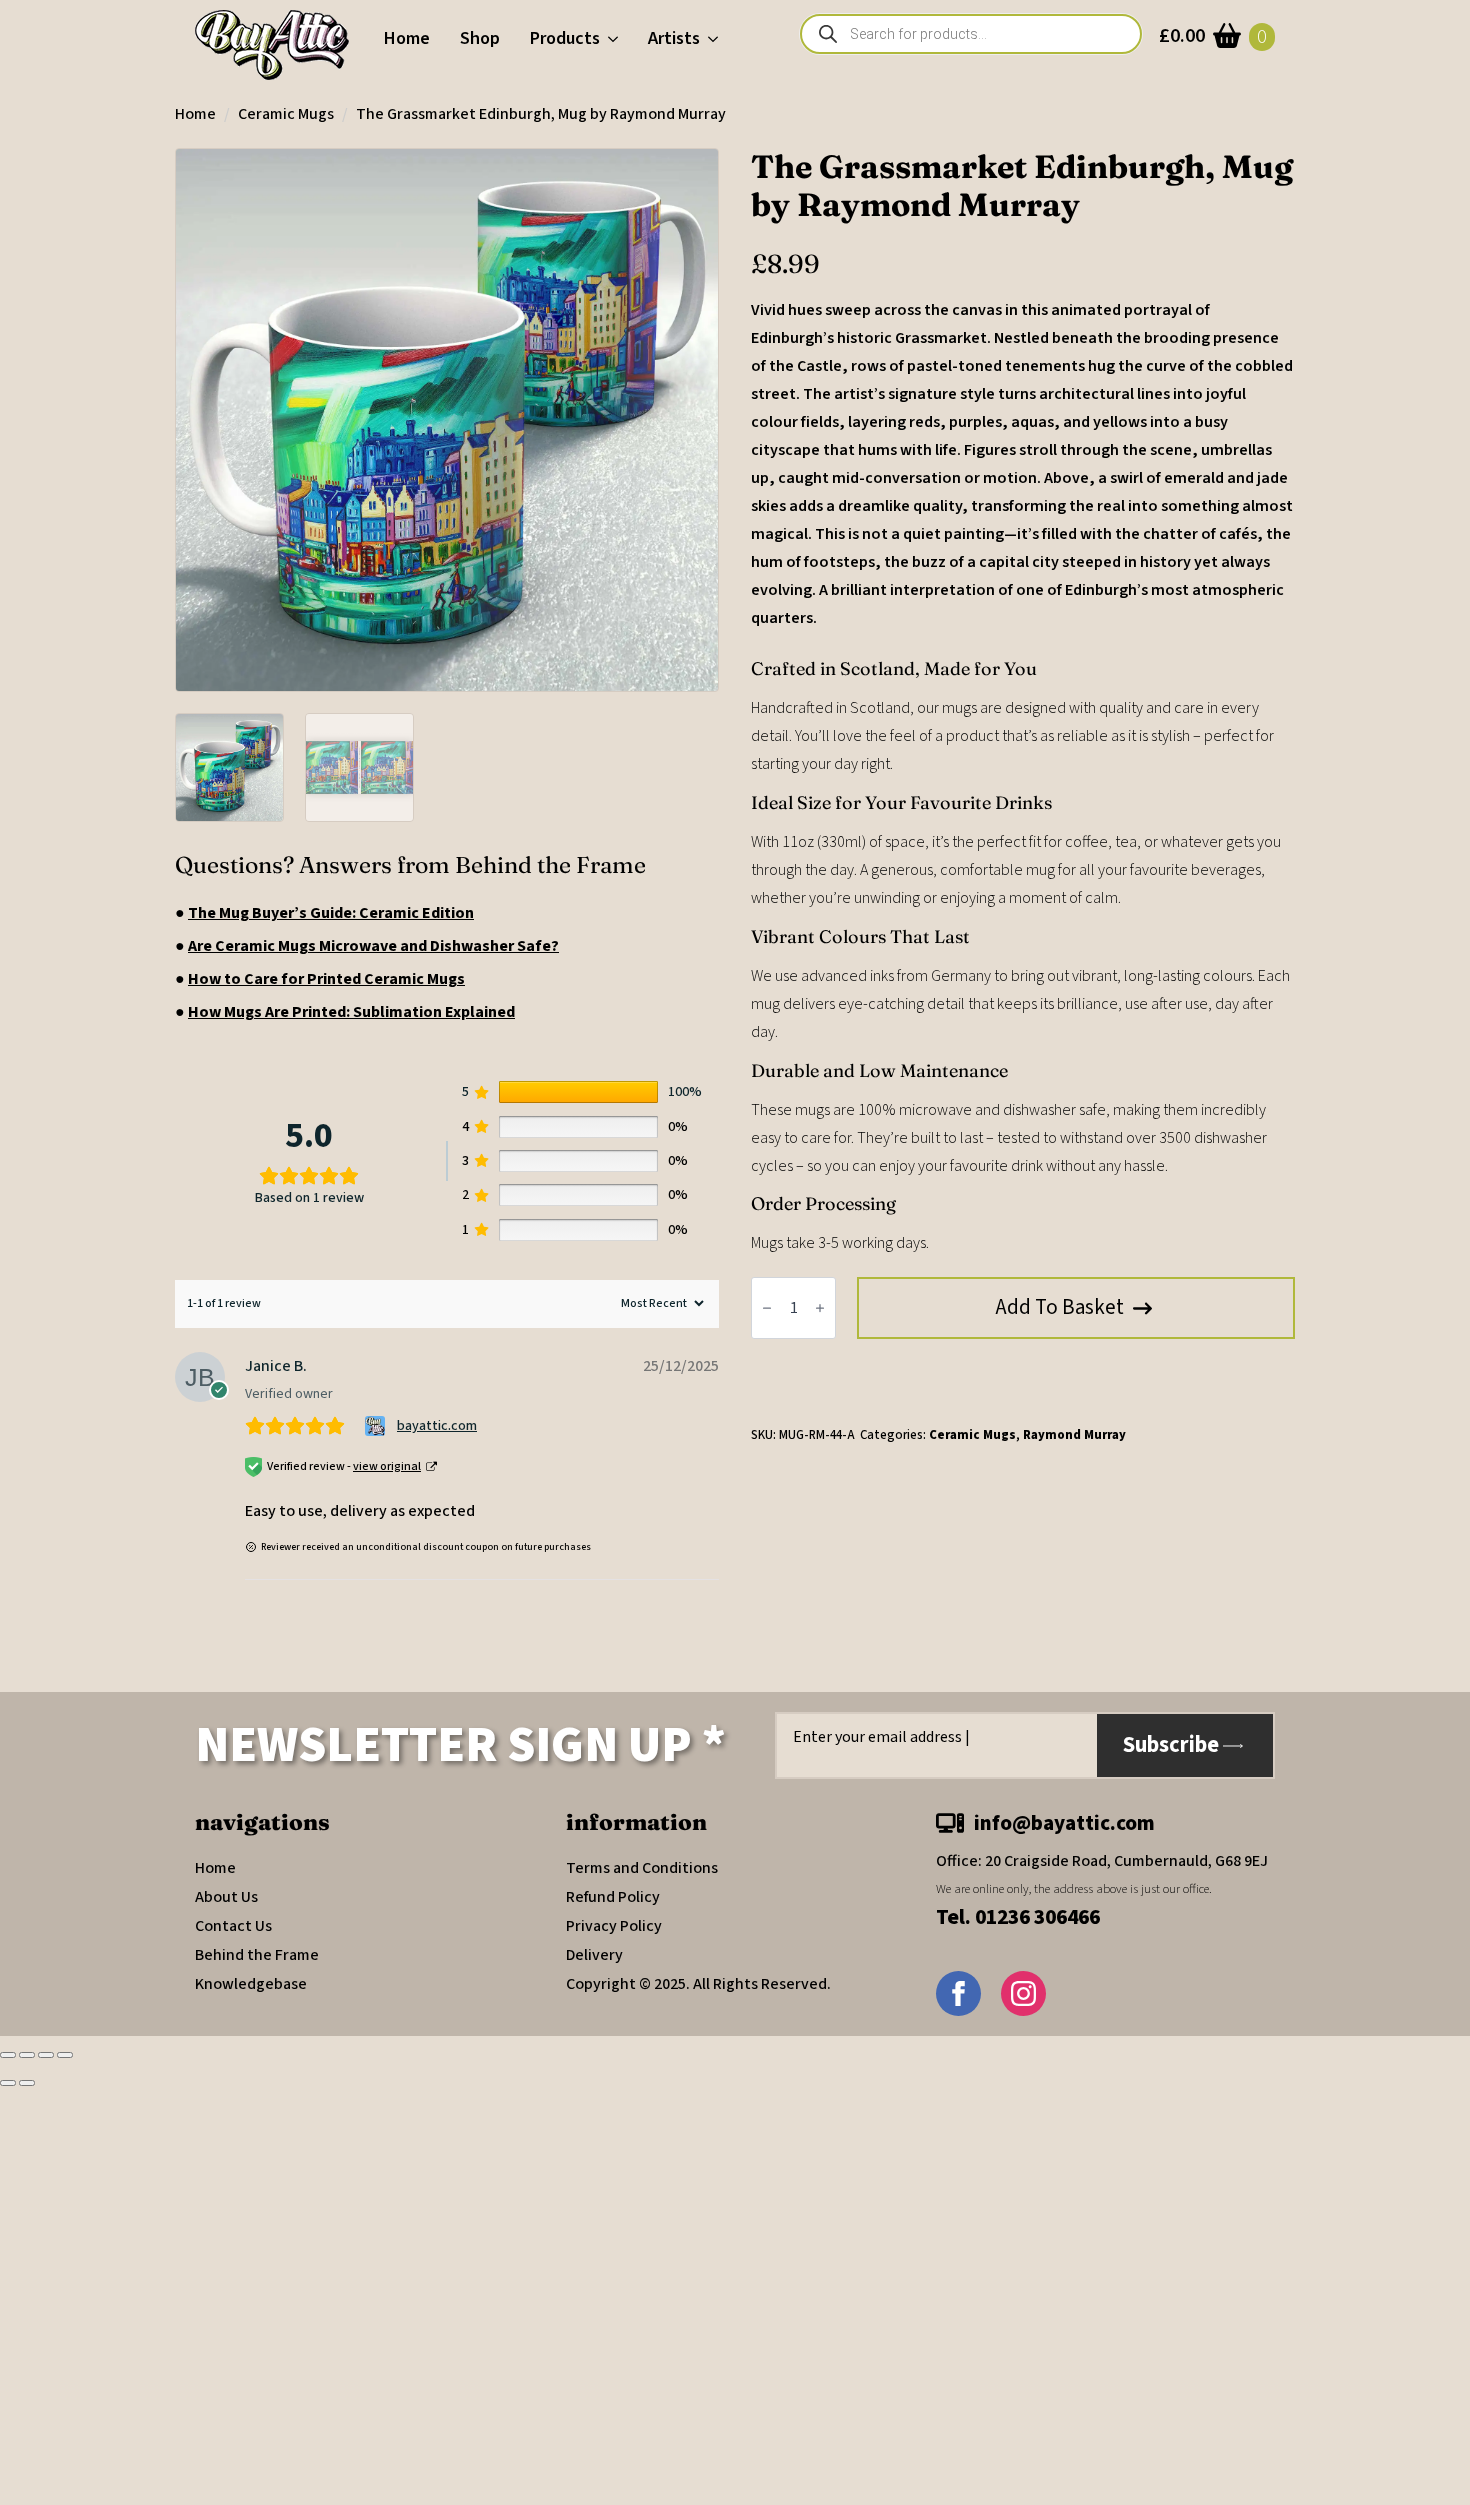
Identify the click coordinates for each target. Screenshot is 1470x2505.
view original (387, 1466)
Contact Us (233, 1926)
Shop (480, 38)
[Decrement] (767, 1308)
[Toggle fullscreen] (27, 2055)
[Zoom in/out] (8, 2055)
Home (407, 38)
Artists (674, 38)
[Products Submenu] (616, 39)
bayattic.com (437, 1426)
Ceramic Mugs (286, 114)
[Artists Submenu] (716, 39)
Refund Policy (613, 1897)
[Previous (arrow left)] (8, 2083)
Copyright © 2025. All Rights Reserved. (698, 1984)
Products (565, 38)
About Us (226, 1897)
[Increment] (820, 1308)
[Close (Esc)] (65, 2055)
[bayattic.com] (377, 1426)
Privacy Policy (614, 1926)
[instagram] (1023, 1993)
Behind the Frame (257, 1955)
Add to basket (1060, 1307)
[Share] (46, 2055)
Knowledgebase (251, 1984)
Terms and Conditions (642, 1868)
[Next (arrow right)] (27, 2083)
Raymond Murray (1074, 1435)
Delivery (594, 1955)
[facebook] (958, 1993)
